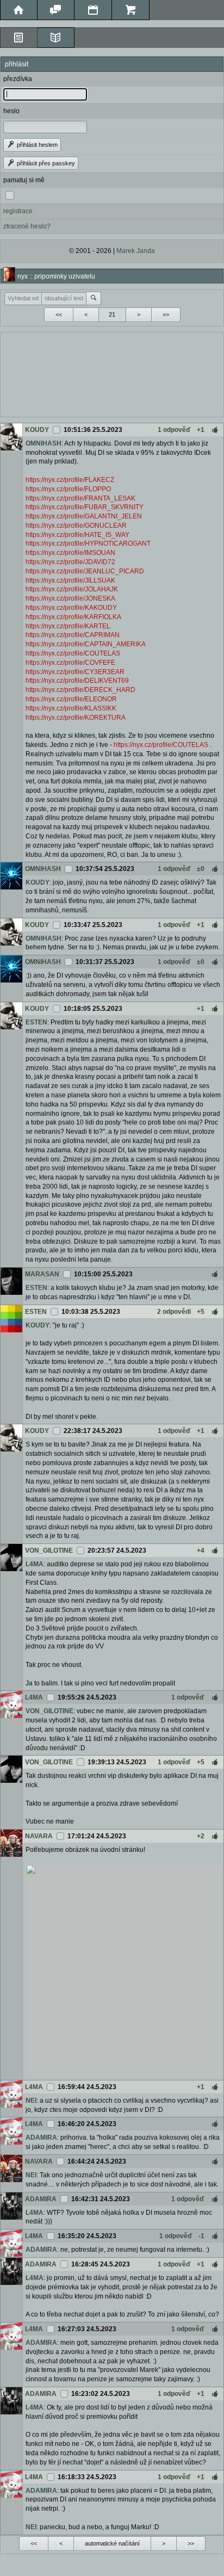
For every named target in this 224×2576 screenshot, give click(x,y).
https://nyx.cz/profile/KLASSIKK (71, 708)
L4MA (35, 1564)
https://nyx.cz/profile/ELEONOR (71, 699)
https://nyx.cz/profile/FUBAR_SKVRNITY (85, 507)
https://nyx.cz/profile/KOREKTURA (76, 718)
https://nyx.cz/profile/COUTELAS (73, 653)
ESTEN (36, 1022)
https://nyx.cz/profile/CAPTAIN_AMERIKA (86, 644)
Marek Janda (136, 251)
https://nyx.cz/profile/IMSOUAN (70, 553)
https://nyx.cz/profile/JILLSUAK (70, 580)
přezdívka (18, 79)
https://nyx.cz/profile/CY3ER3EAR (75, 672)
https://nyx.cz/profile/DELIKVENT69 (77, 681)
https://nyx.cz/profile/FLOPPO (68, 489)
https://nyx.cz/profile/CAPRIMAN (73, 635)
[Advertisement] (112, 373)
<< (59, 314)
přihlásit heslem (36, 145)
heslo (11, 111)
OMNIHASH (43, 443)
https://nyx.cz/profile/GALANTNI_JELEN (84, 516)
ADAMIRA (41, 2138)
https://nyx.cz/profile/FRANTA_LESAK (80, 498)
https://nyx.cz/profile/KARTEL (68, 626)
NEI (31, 2101)
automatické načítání (112, 2543)
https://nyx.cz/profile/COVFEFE (70, 663)
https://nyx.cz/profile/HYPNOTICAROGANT (88, 543)
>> (166, 314)
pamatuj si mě (24, 180)
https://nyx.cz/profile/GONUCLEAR (76, 526)
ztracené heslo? (27, 226)
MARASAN (42, 1274)
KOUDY (37, 430)
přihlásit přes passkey (45, 163)
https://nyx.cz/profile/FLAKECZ (70, 480)
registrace (18, 211)
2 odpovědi (174, 1312)
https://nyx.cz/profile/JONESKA (70, 598)
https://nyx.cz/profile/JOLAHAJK (72, 589)
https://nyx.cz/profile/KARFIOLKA (73, 617)
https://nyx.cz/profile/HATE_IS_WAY (77, 535)
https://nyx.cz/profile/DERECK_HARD (80, 690)
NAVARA (39, 1836)
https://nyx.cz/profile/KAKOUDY (71, 608)
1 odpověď (174, 430)
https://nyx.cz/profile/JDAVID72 (70, 562)
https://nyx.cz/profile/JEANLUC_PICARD (85, 571)
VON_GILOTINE (49, 1550)
